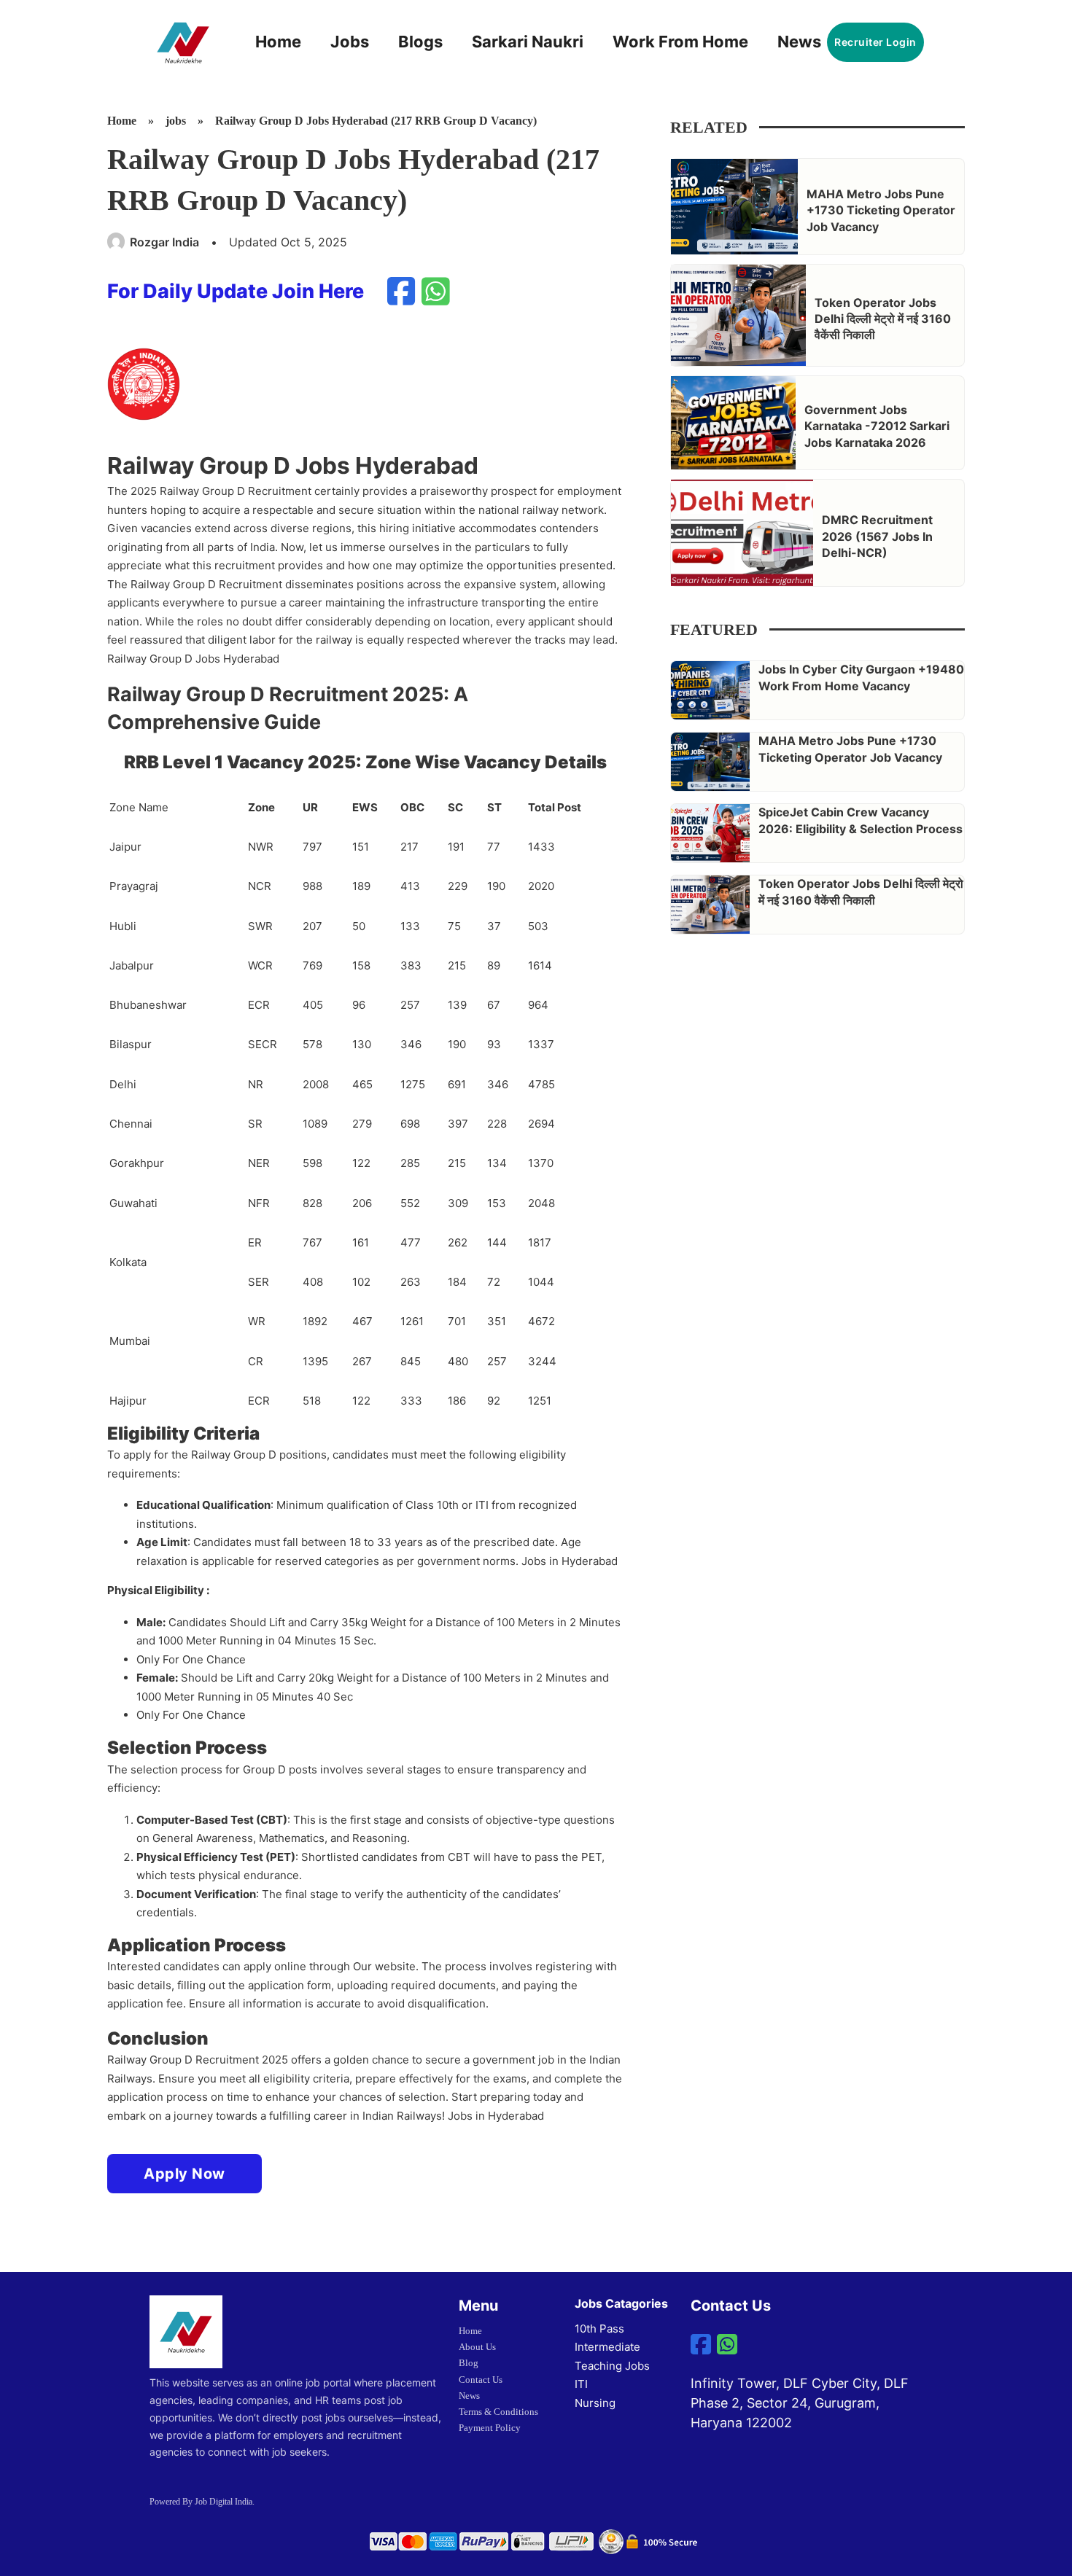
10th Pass (599, 2329)
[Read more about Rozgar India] (117, 242)
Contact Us (481, 2380)
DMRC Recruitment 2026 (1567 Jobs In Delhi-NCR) (877, 536)
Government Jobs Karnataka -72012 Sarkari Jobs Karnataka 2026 (877, 426)
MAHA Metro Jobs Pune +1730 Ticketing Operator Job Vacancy (881, 210)
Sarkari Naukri (528, 42)
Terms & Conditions (498, 2412)
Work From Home (680, 42)
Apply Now (185, 2174)
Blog (469, 2363)
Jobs (350, 42)
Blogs (420, 42)
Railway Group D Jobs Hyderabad (193, 659)
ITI (581, 2384)
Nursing (595, 2403)
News (799, 42)
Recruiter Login (875, 42)
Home (278, 42)
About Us (477, 2347)
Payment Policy (490, 2428)
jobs (176, 121)
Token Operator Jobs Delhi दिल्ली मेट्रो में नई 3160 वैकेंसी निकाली (883, 319)
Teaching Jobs (612, 2366)
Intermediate (607, 2347)
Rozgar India (164, 242)
